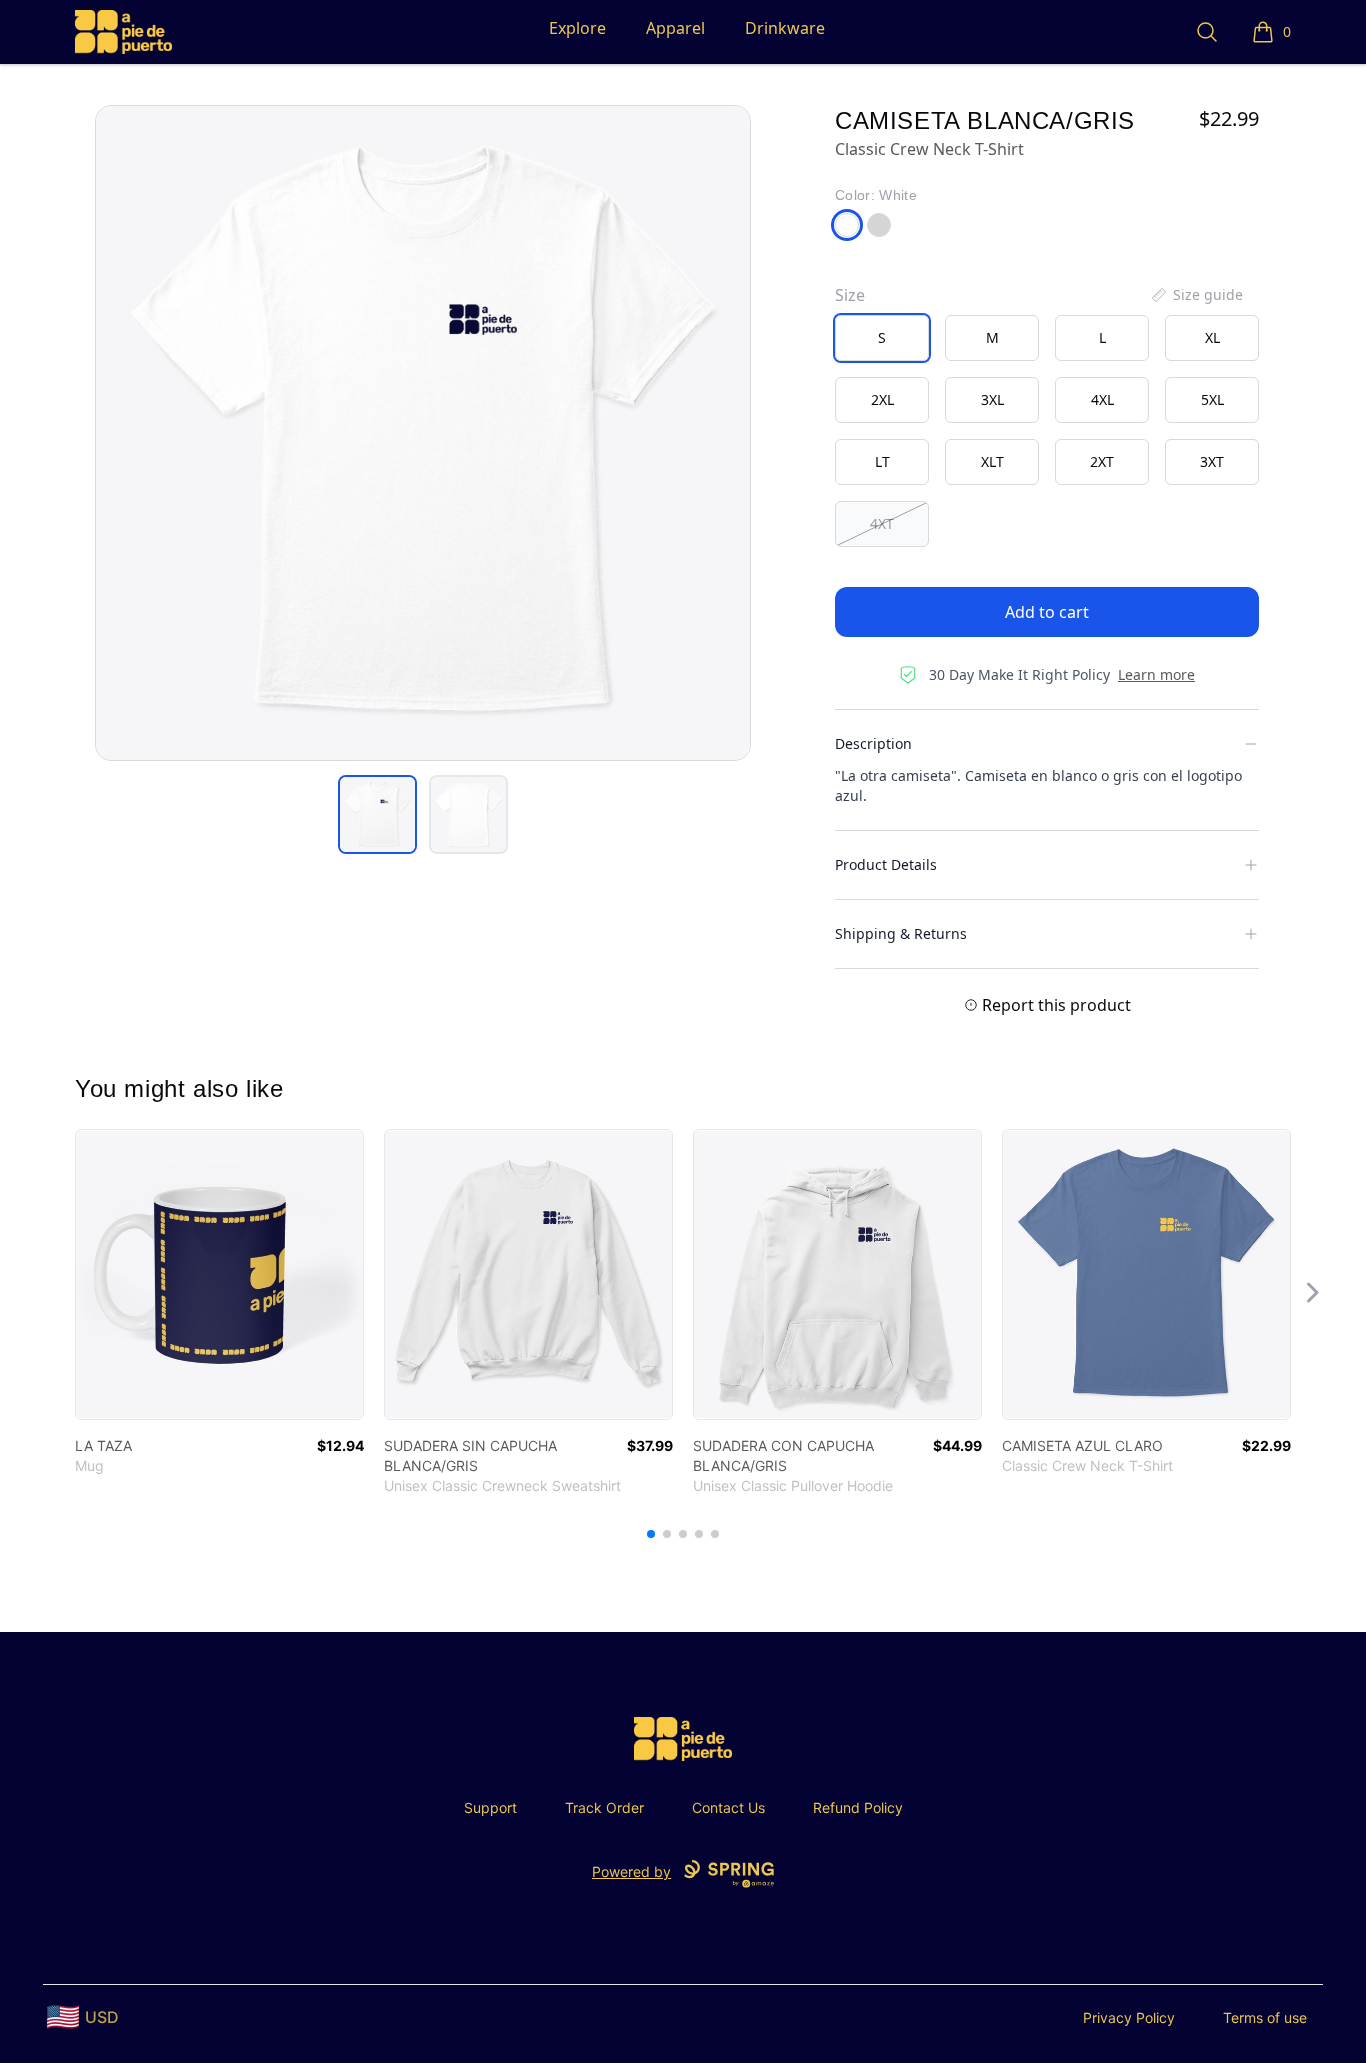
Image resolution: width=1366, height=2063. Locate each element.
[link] (219, 1274)
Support (490, 1807)
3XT (1212, 461)
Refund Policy (858, 1807)
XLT (992, 461)
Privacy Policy (1129, 2017)
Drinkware (785, 28)
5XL (1212, 399)
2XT (1102, 461)
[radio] (882, 338)
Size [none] (850, 295)
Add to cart (1047, 612)
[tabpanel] (423, 433)
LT (882, 461)
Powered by (631, 1871)
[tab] (377, 814)
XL (1212, 337)
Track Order (604, 1807)
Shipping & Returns (901, 933)
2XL (882, 399)
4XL (1102, 399)
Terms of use (1265, 2017)
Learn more (1156, 674)
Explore (577, 28)
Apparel (675, 28)
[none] (1196, 295)
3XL (992, 399)
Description (873, 743)
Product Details (886, 864)
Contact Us (728, 1807)
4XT (882, 523)
